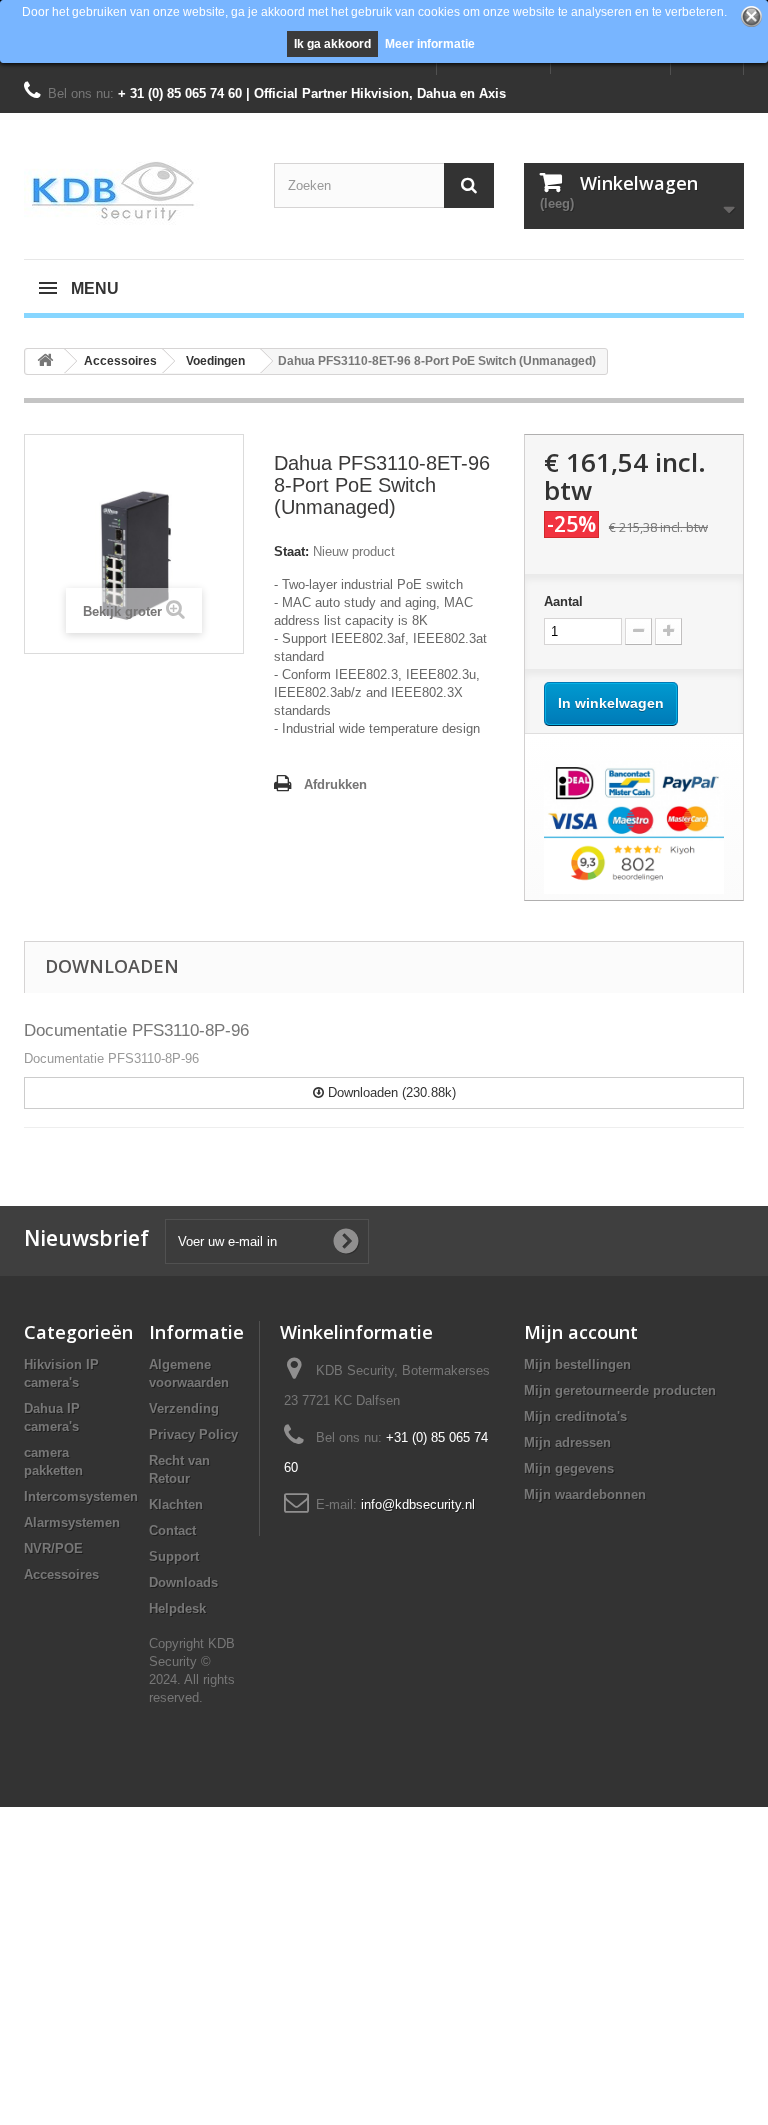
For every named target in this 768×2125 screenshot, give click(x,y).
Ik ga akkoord (332, 44)
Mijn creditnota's (575, 1416)
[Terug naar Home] (45, 361)
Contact (172, 1530)
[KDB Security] (134, 191)
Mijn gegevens (569, 1468)
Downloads (183, 1582)
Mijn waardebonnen (585, 1494)
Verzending (184, 1408)
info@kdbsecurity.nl (418, 1504)
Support (174, 1556)
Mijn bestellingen (577, 1364)
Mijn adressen (567, 1442)
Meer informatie (430, 44)
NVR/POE (53, 1548)
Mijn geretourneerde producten (620, 1390)
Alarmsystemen (72, 1522)
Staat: (291, 551)
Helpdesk (177, 1608)
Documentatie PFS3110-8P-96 (136, 1030)
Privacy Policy (193, 1434)
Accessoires (61, 1574)
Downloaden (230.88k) (390, 1092)
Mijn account (581, 1332)
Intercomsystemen (81, 1496)
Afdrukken (335, 784)
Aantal (563, 601)
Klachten (176, 1504)
